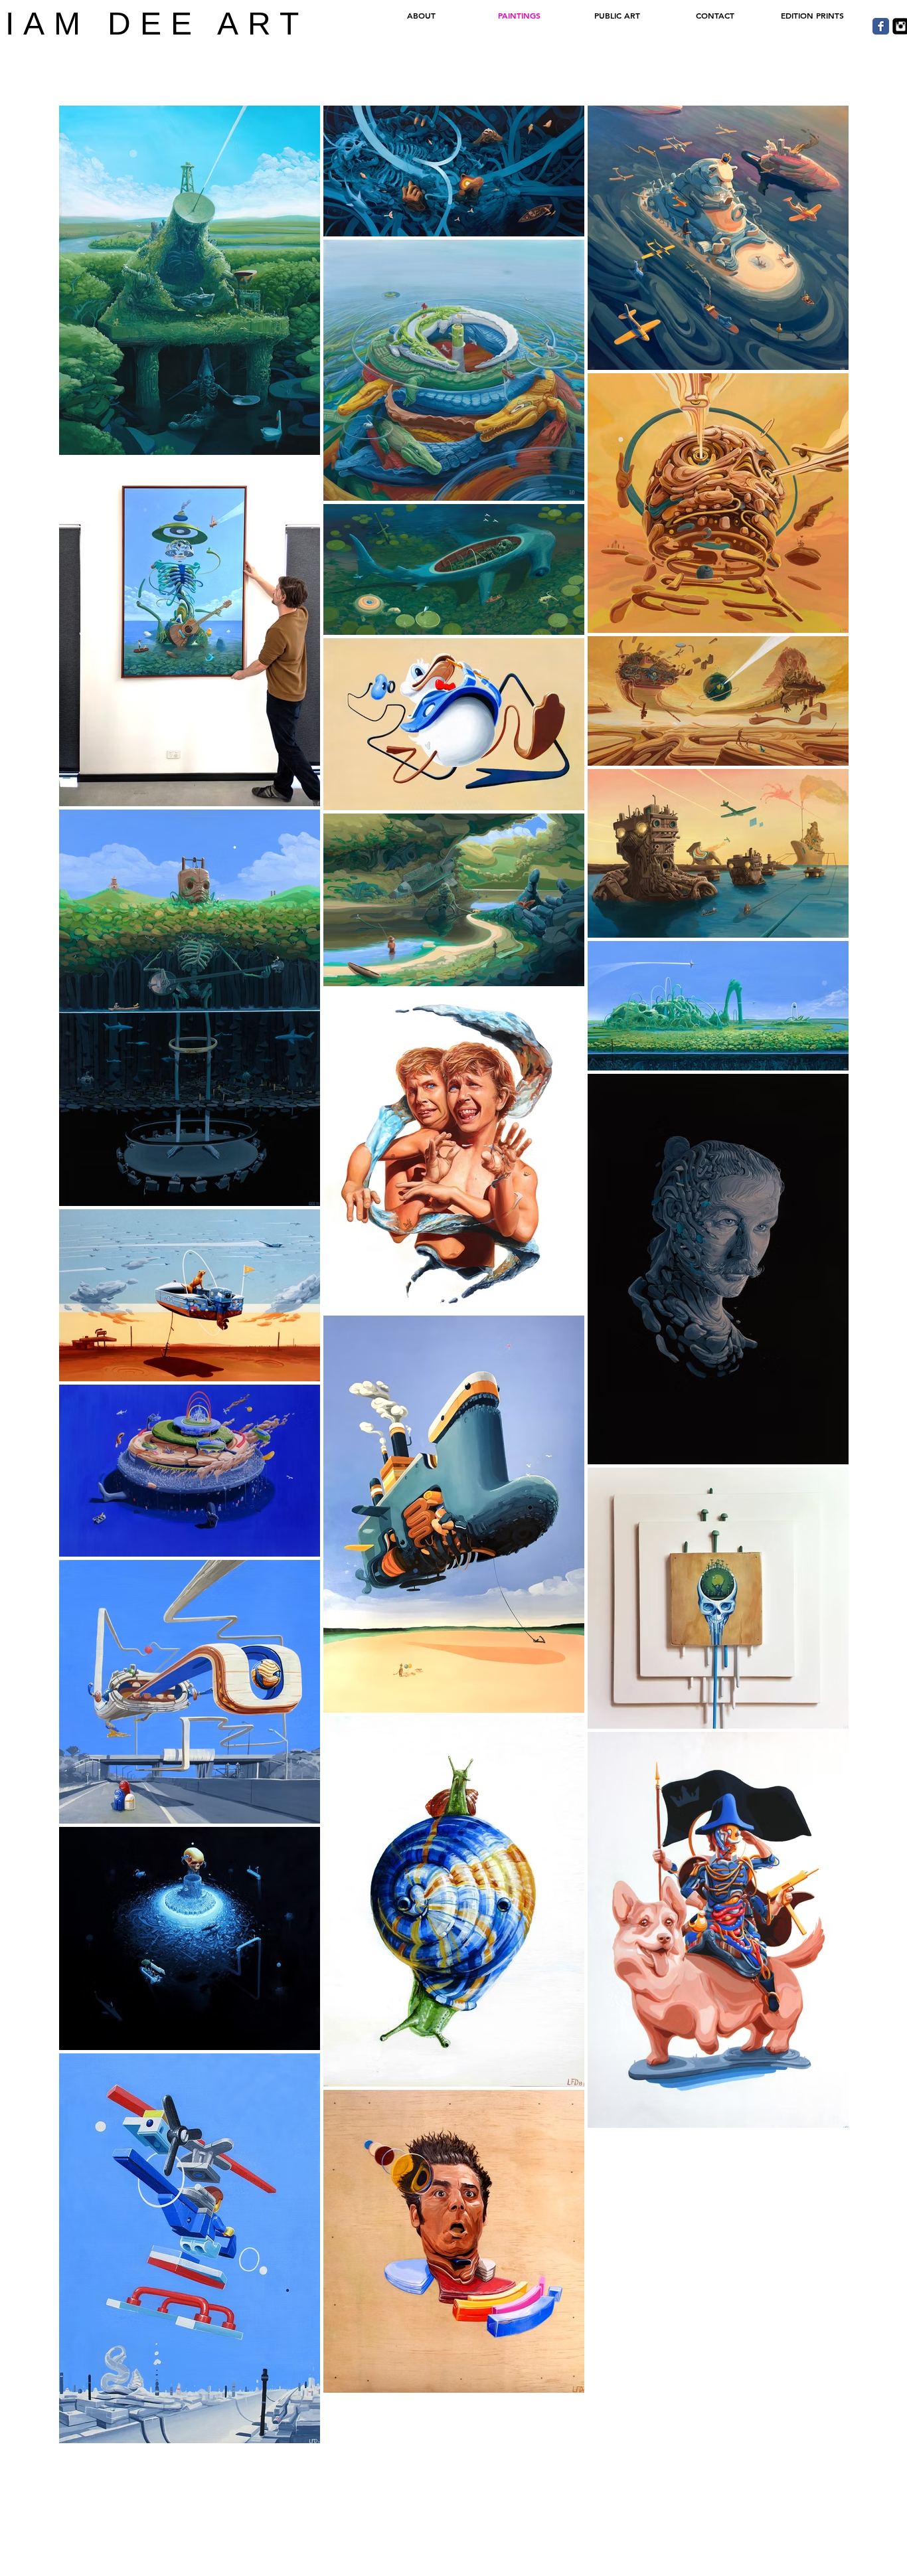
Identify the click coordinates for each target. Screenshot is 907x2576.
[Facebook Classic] (881, 26)
